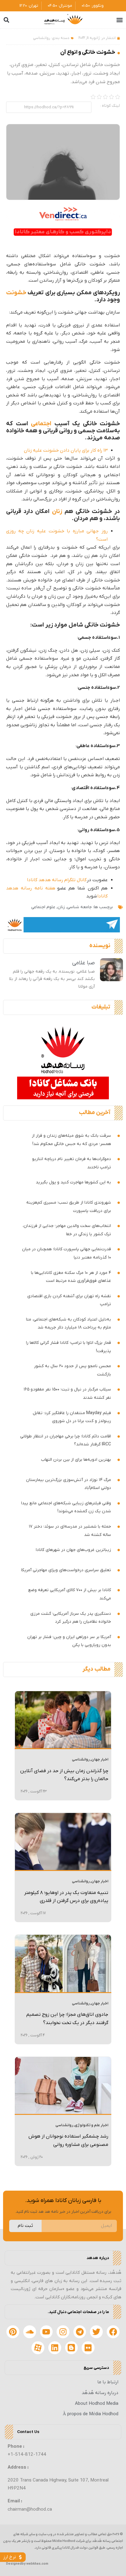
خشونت (16, 293)
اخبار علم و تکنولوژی (91, 2125)
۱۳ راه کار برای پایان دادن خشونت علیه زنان (66, 450)
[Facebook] (113, 2332)
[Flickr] (88, 2348)
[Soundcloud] (30, 2332)
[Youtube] (46, 2332)
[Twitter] (96, 2332)
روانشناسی (42, 38)
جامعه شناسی (79, 907)
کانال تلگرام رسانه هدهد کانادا (57, 880)
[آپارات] (38, 2348)
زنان (57, 512)
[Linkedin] (55, 2348)
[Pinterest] (13, 2332)
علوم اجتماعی (43, 907)
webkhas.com (37, 2564)
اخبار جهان (100, 1760)
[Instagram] (63, 2332)
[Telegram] (80, 2332)
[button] (120, 20)
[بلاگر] (72, 2348)
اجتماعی (41, 424)
